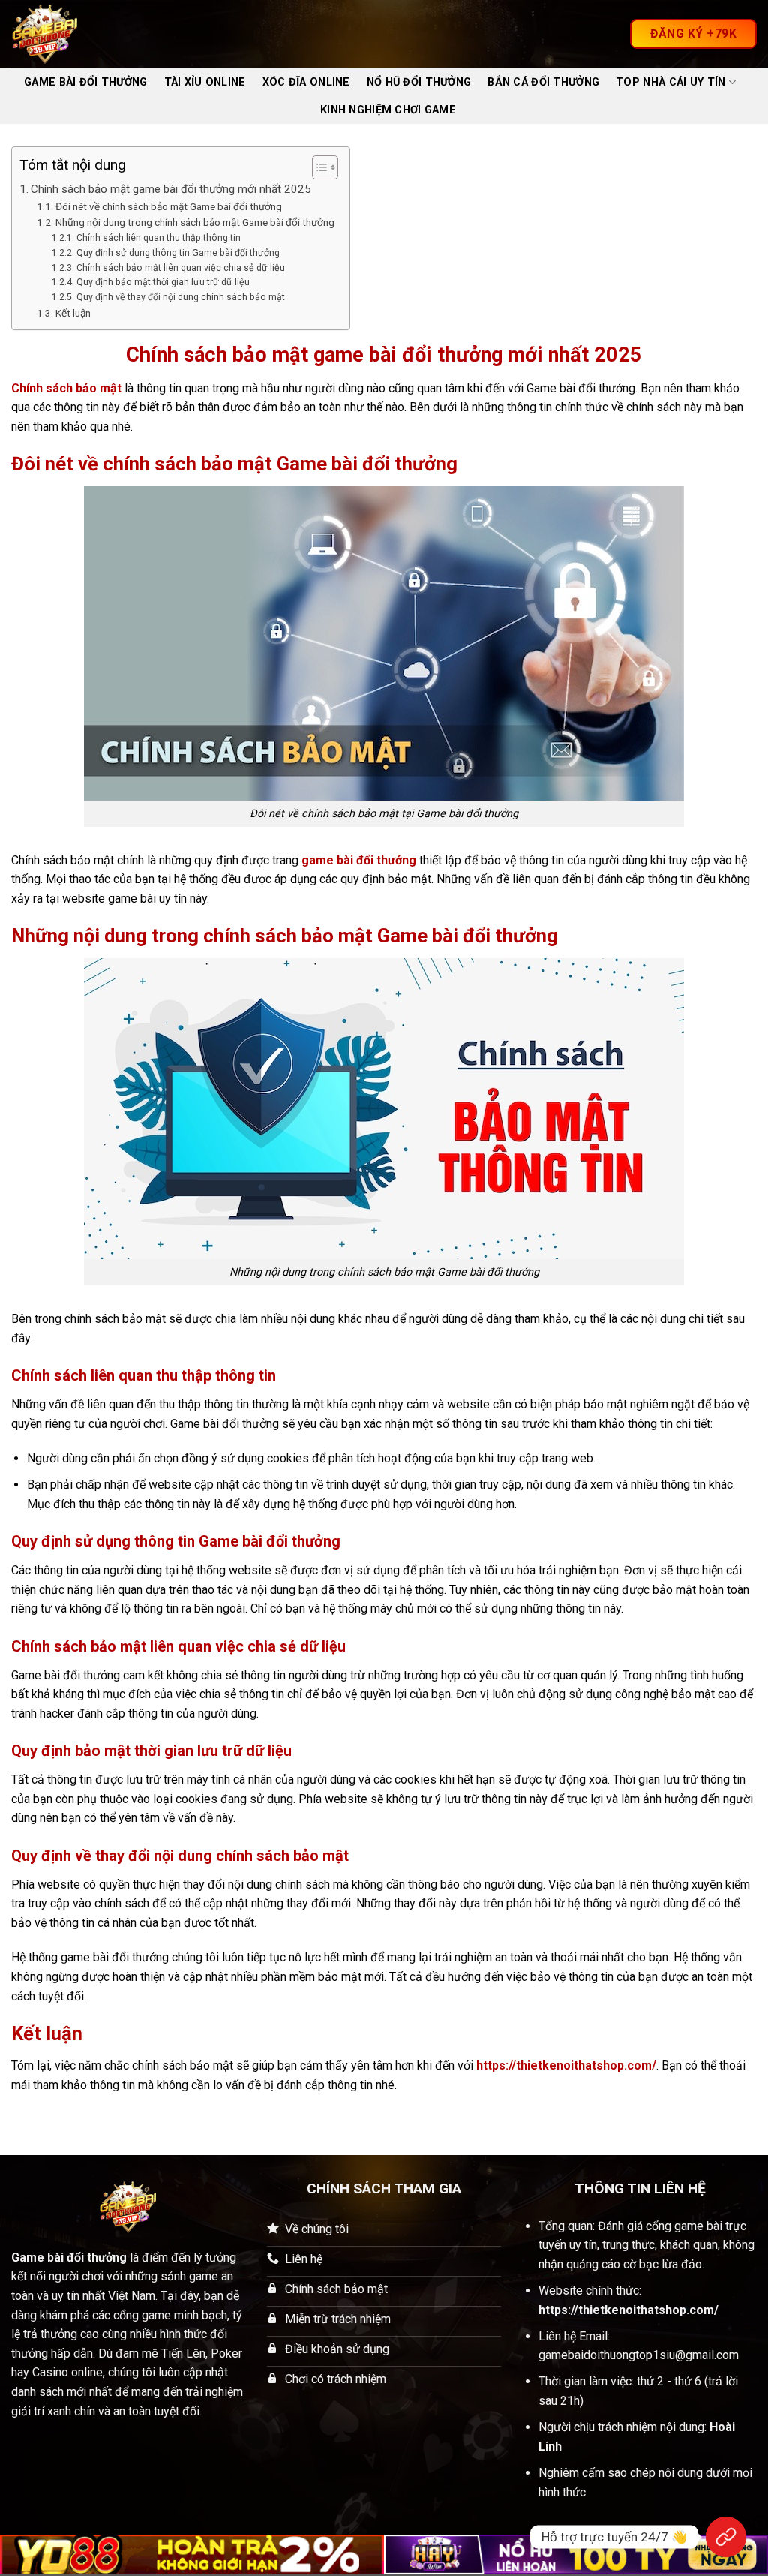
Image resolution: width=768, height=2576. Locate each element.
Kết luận (73, 313)
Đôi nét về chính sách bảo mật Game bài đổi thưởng (169, 206)
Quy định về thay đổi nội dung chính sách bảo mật (180, 297)
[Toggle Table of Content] (318, 167)
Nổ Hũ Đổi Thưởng (419, 82)
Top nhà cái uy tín (670, 82)
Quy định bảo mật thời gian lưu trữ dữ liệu (163, 282)
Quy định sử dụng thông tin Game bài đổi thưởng (178, 253)
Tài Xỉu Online (205, 82)
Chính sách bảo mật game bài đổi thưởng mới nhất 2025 (171, 189)
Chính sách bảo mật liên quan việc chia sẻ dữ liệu (180, 268)
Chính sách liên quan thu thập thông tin (158, 238)
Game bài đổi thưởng (69, 2257)
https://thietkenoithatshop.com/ (566, 2065)
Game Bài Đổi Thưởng (85, 82)
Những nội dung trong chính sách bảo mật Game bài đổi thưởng (195, 222)
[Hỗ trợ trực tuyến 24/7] (726, 2537)
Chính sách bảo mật (66, 388)
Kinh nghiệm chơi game (388, 110)
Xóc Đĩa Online (306, 82)
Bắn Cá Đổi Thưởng (543, 82)
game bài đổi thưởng (359, 860)
